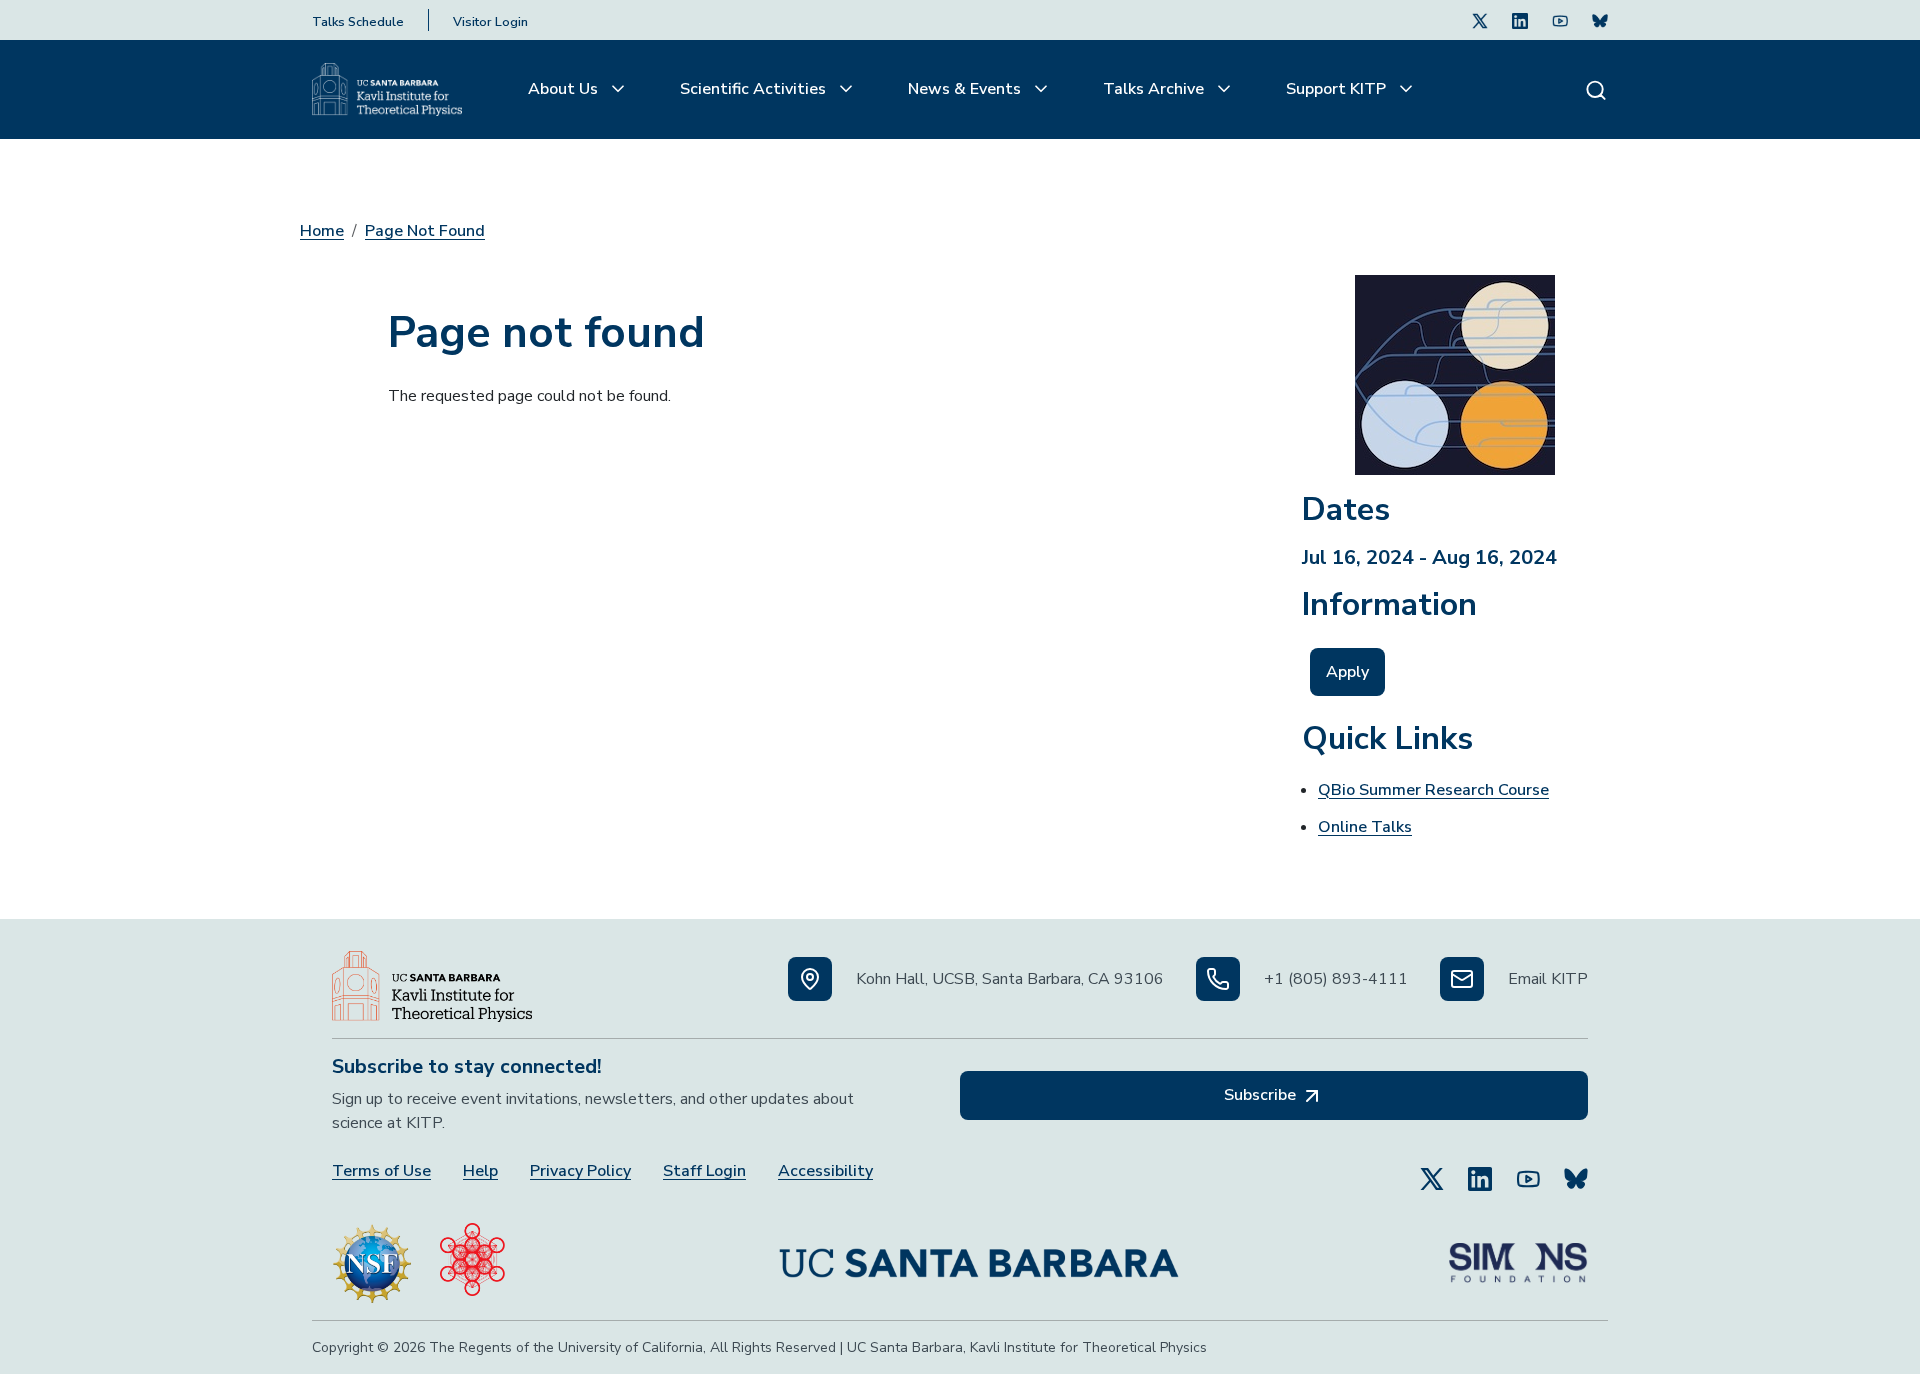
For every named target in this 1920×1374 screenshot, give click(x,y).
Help (480, 1171)
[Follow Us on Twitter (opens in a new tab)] (1480, 20)
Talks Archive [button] (1155, 89)
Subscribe (1262, 1095)
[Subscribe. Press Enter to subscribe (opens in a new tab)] (1600, 20)
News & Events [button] (966, 89)
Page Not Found (425, 231)
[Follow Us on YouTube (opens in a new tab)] (1528, 1170)
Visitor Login (490, 22)
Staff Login (704, 1171)
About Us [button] (565, 89)
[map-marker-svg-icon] (810, 979)
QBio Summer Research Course (1433, 790)
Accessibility (825, 1171)
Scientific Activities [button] (755, 89)
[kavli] (472, 1255)
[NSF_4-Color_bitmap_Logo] (372, 1255)
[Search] (1596, 89)
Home (322, 231)
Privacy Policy (580, 1171)
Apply (1347, 672)
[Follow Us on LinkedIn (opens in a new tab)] (1520, 20)
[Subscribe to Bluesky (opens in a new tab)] (1576, 1170)
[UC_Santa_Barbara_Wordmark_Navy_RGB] (979, 1255)
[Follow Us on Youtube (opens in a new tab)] (1560, 20)
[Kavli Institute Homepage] (387, 90)
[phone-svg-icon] (1218, 979)
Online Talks (1365, 827)
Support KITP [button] (1338, 89)
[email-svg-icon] (1462, 979)
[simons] (1518, 1255)
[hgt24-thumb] (1455, 367)
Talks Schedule (358, 22)
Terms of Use (381, 1171)
